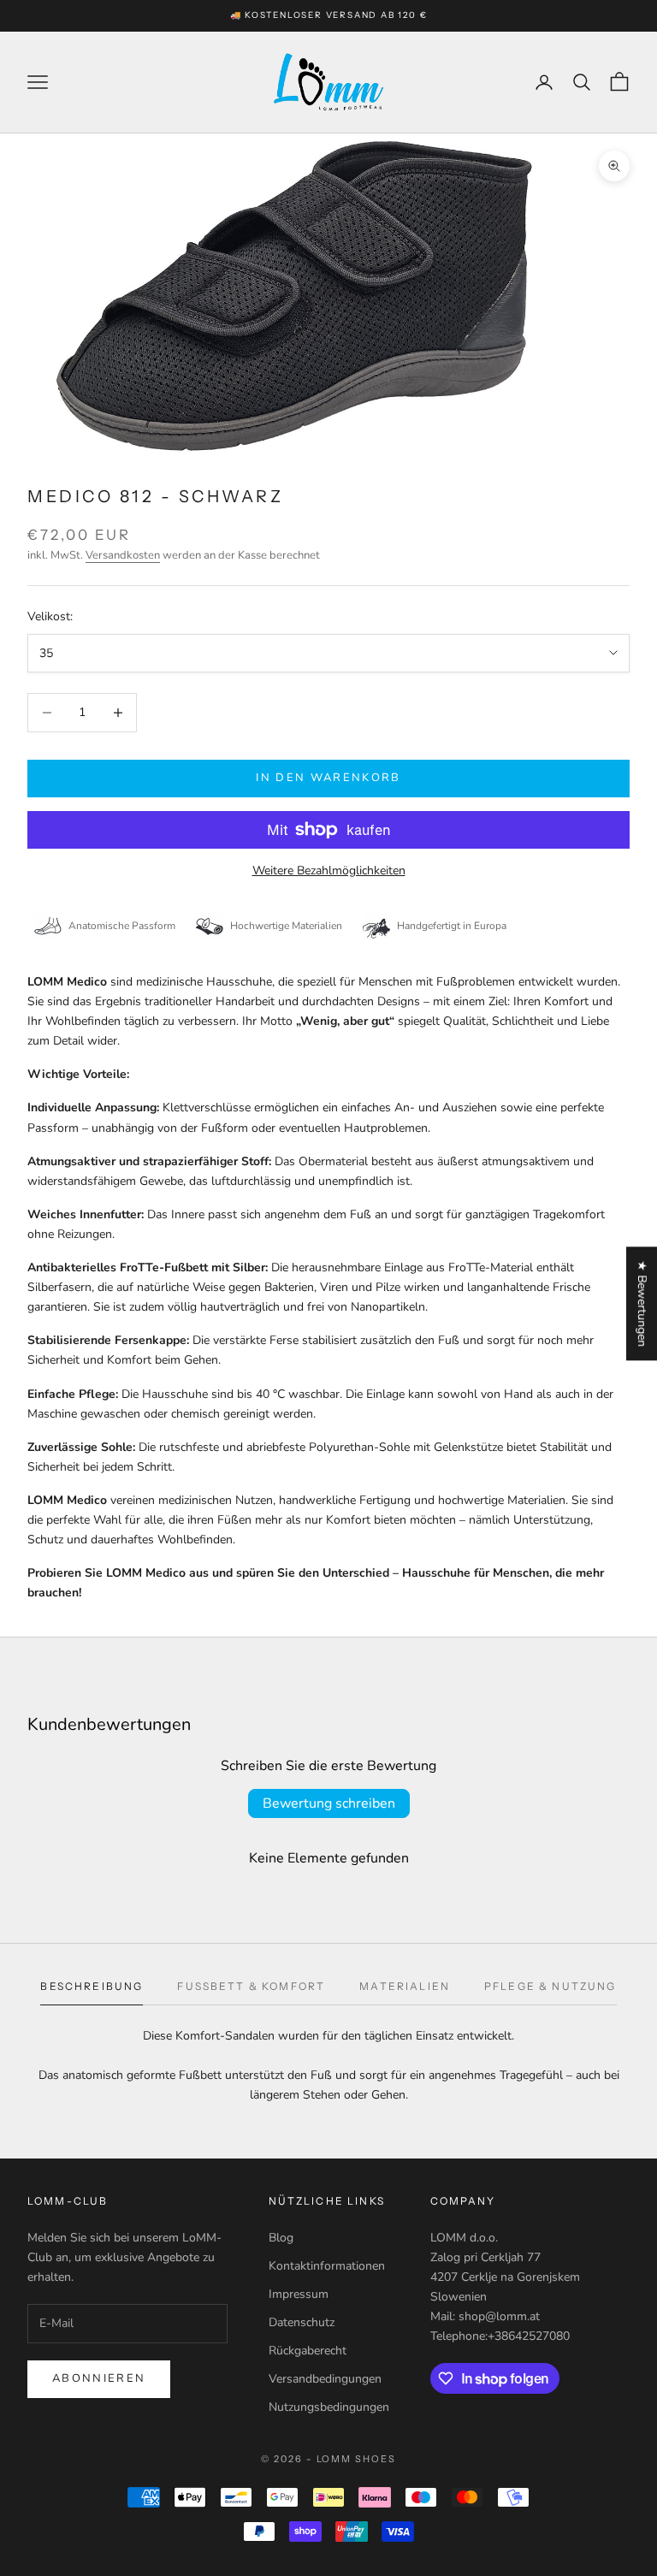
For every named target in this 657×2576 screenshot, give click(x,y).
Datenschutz (302, 2322)
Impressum (299, 2294)
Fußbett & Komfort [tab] (251, 1986)
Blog (281, 2238)
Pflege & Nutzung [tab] (550, 1986)
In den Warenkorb (328, 778)
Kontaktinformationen (327, 2266)
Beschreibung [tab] (92, 1986)
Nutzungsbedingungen (329, 2407)
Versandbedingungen (325, 2379)
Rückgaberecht (308, 2351)
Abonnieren (99, 2378)
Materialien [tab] (405, 1986)
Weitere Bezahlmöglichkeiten (329, 871)
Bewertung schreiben (329, 1803)
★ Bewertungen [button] (642, 1303)
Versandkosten (123, 555)
